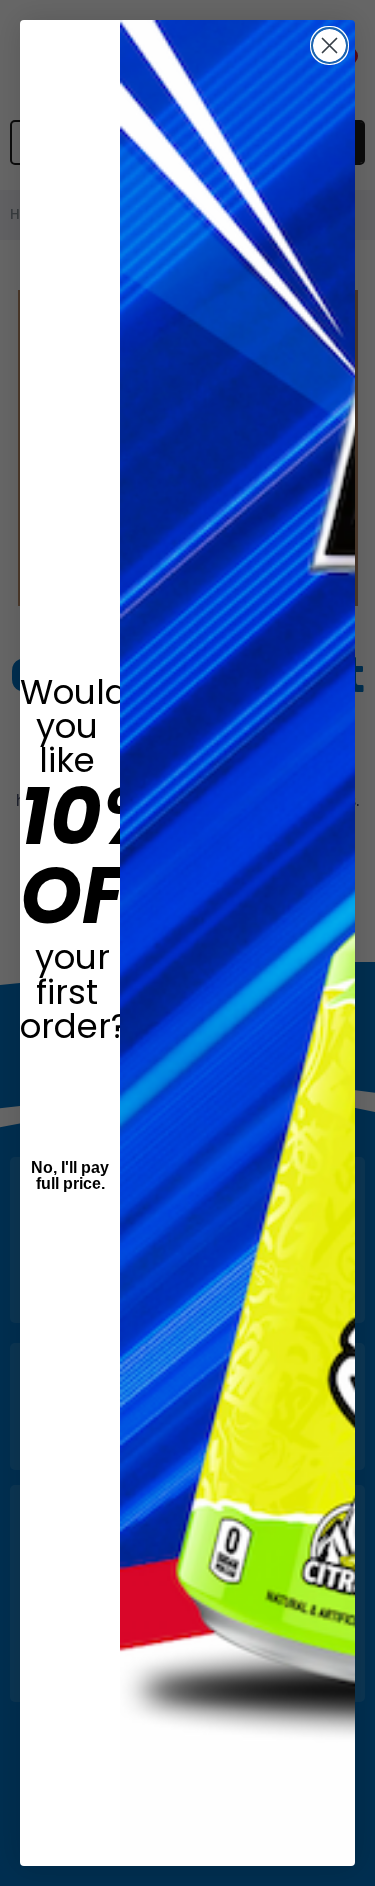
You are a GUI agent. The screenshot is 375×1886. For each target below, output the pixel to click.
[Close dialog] (329, 45)
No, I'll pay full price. (70, 1175)
